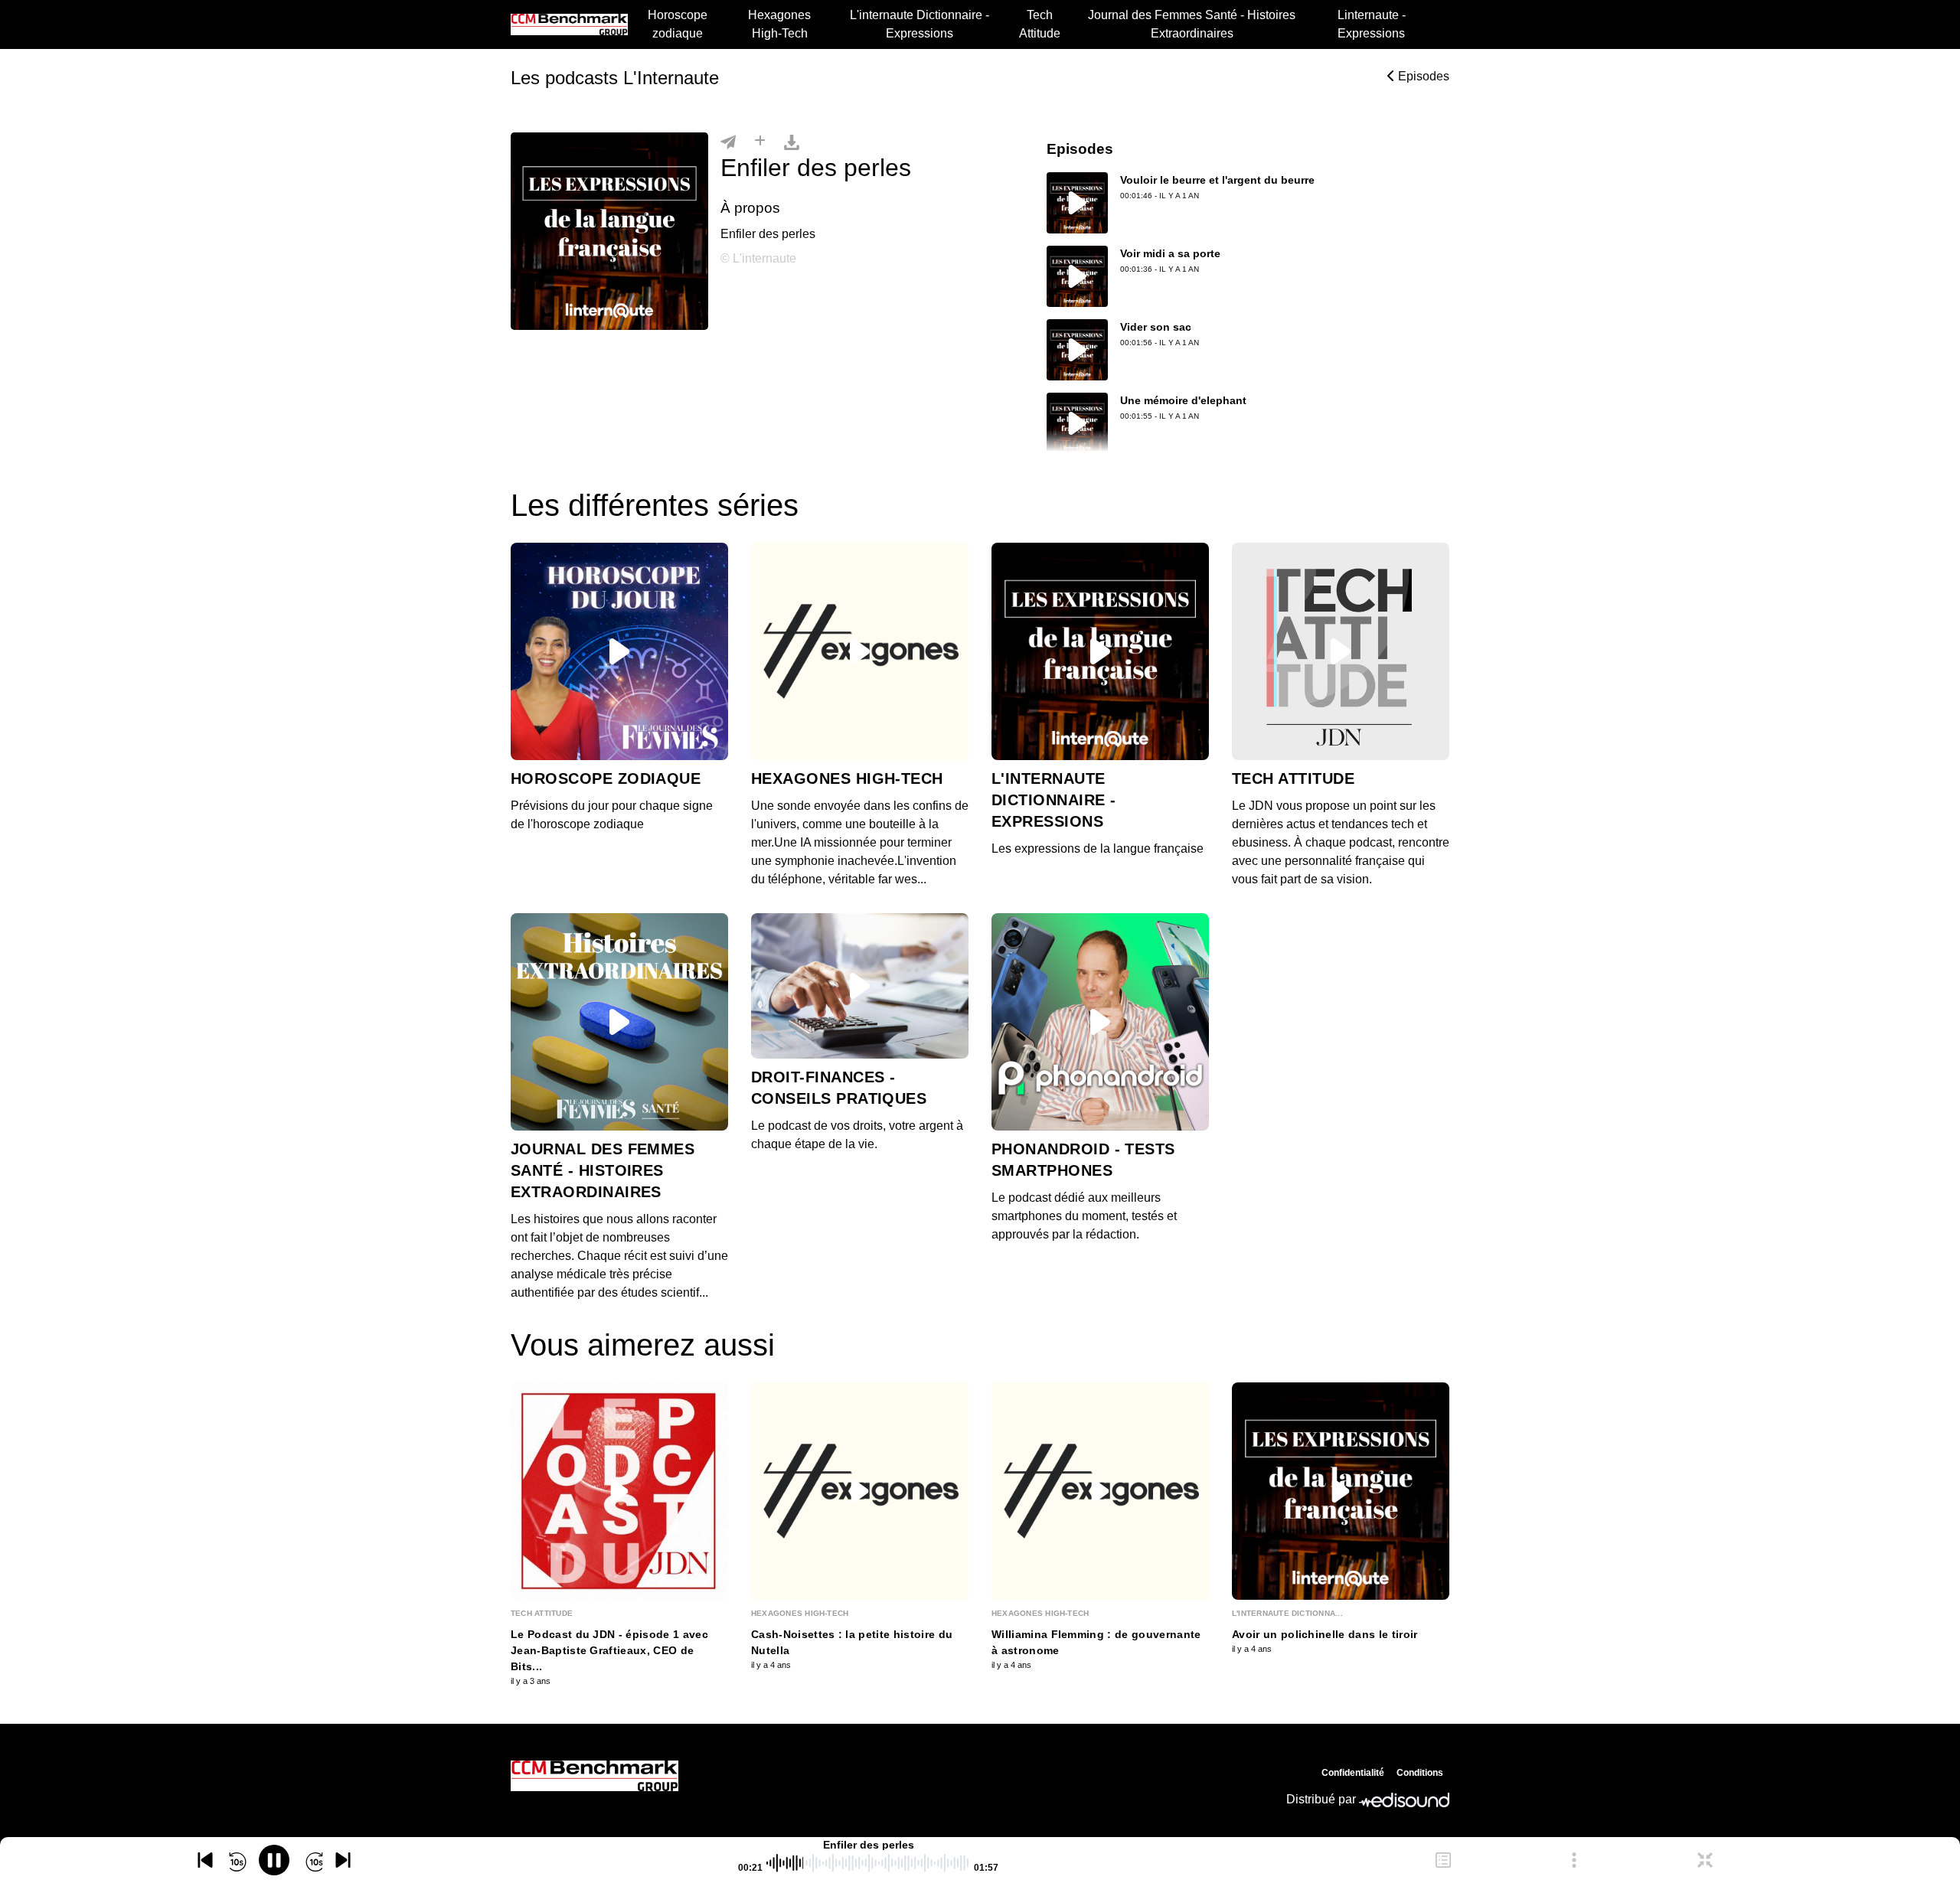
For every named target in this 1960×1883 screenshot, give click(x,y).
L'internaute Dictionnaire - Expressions (920, 24)
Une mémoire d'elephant (1183, 400)
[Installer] (760, 142)
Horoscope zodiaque (678, 24)
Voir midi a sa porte (1170, 253)
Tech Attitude (1040, 24)
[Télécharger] (792, 142)
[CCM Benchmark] (595, 1776)
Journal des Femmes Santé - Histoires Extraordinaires (1192, 24)
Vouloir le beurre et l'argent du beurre (1217, 180)
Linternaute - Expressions (1372, 24)
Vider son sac (1156, 327)
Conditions (1420, 1773)
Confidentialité (1353, 1773)
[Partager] (728, 142)
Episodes (1422, 76)
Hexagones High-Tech (779, 24)
